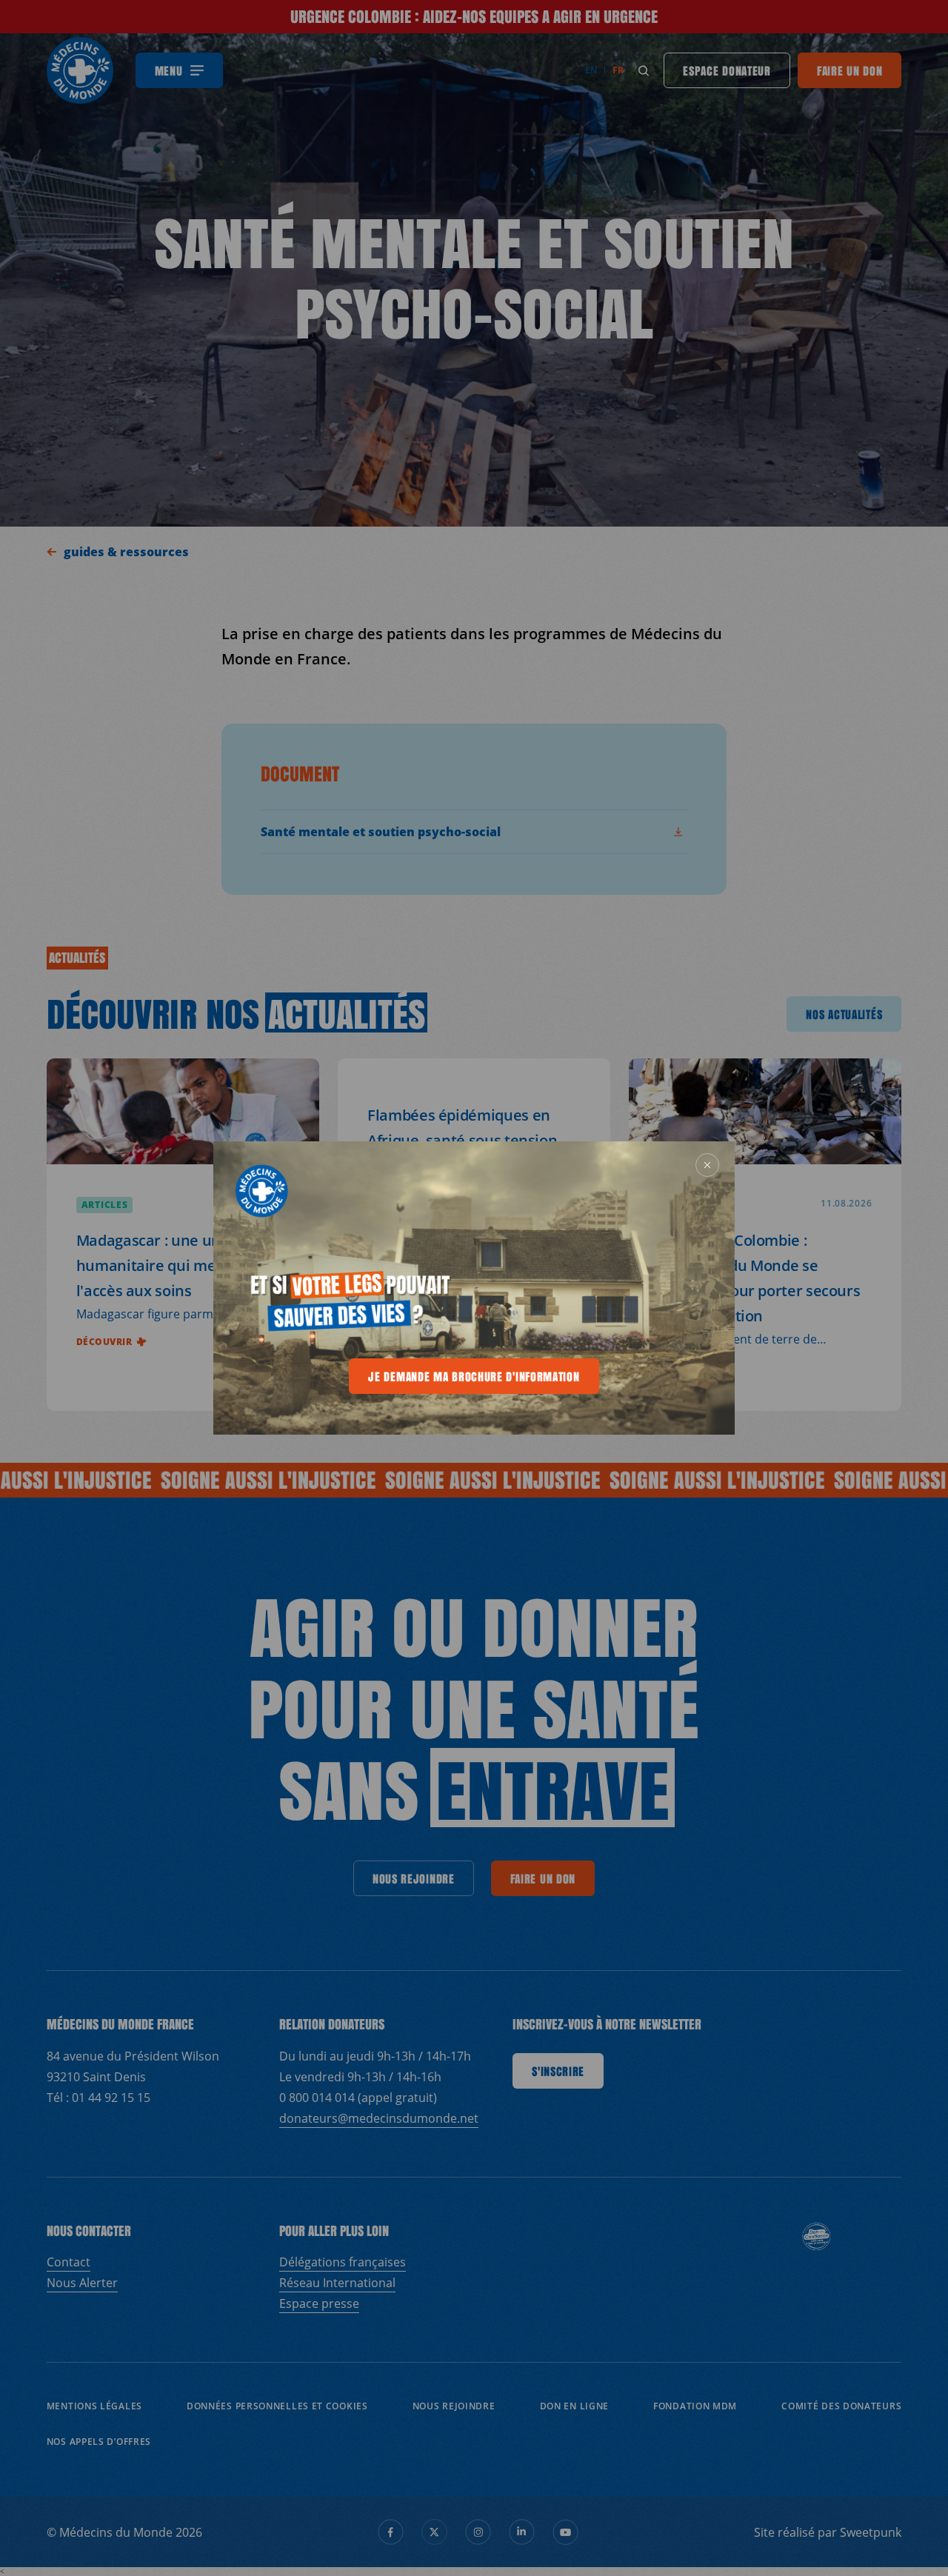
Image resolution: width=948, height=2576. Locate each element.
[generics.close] (707, 1165)
